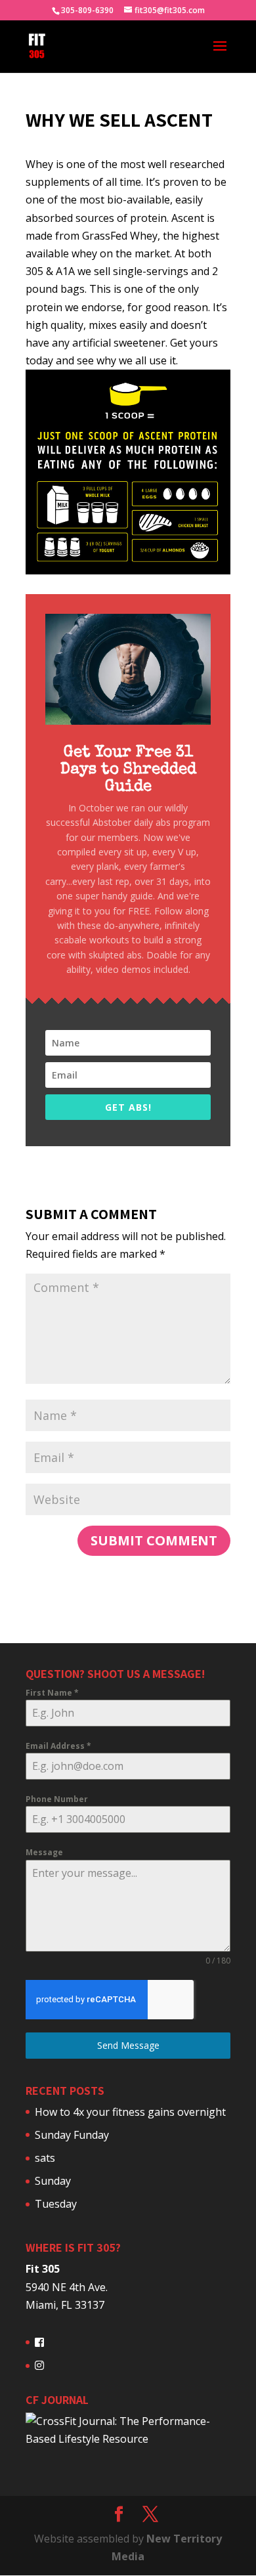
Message (44, 1852)
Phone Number (57, 1799)
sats (45, 2158)
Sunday (53, 2181)
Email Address (58, 1746)
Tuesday (56, 2204)
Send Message (128, 2045)
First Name (52, 1693)
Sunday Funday (72, 2135)
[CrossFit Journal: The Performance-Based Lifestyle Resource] (128, 2439)
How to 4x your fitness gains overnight (130, 2112)
